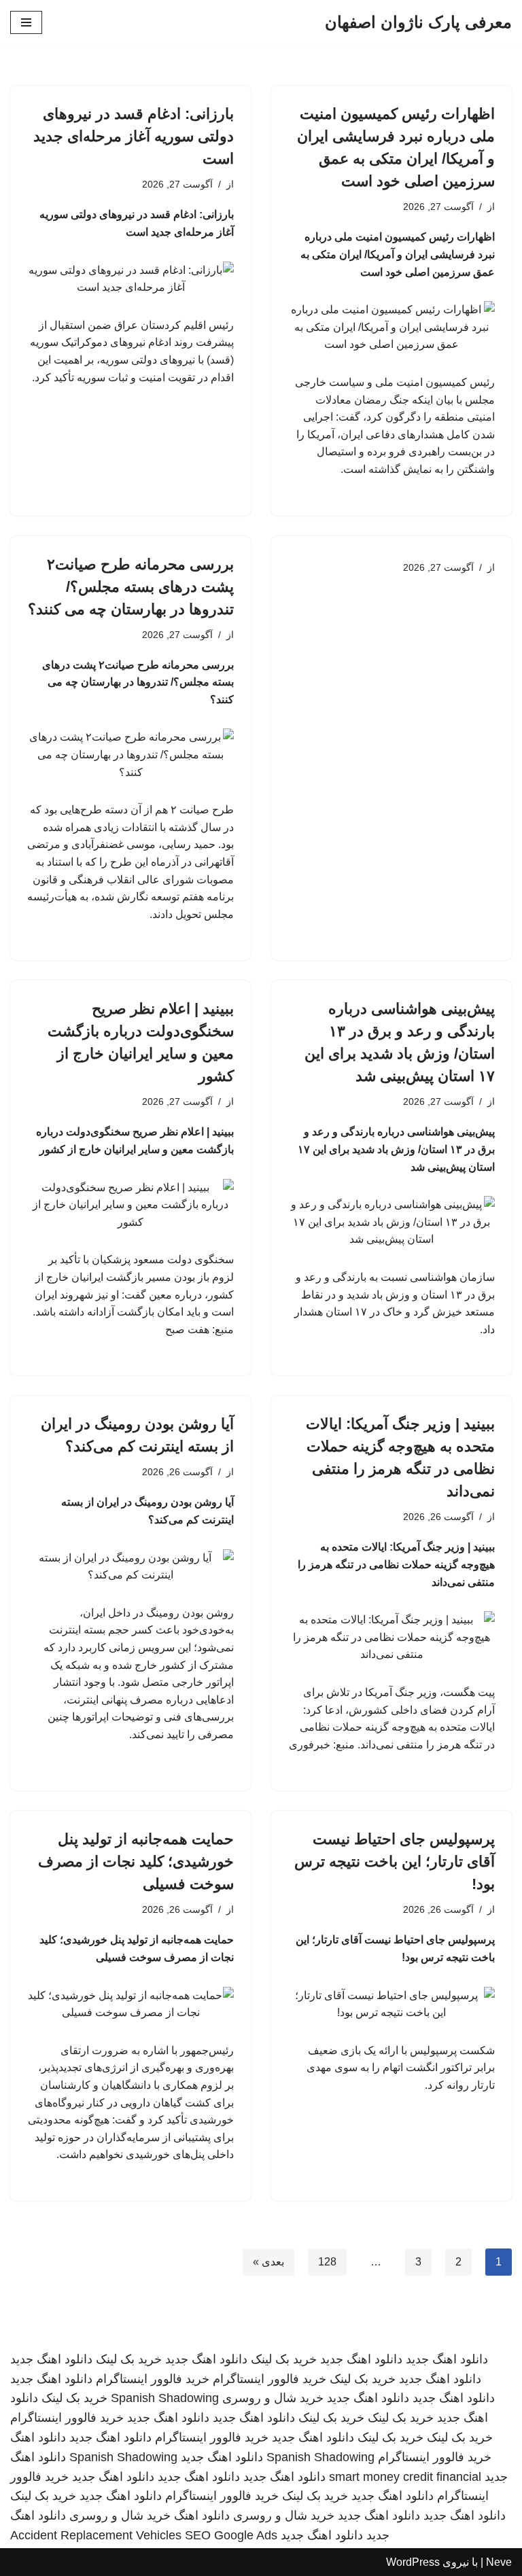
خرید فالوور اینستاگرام (269, 2379)
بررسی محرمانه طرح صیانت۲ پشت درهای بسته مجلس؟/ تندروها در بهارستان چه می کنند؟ (131, 587)
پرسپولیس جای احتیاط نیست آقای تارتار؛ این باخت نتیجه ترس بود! (395, 1862)
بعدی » (268, 2262)
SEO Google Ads (231, 2535)
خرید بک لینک (284, 2359)
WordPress (413, 2562)
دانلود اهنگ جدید (447, 2359)
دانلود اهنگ (38, 2437)
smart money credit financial (405, 2477)
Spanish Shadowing (165, 2398)
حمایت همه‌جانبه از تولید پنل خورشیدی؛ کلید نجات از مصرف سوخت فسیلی (136, 1862)
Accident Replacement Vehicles (96, 2535)
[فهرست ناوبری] (26, 22)
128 (327, 2262)
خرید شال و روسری (273, 2398)
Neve (499, 2562)
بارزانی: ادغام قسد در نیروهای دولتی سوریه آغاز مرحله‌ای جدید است (134, 136)
